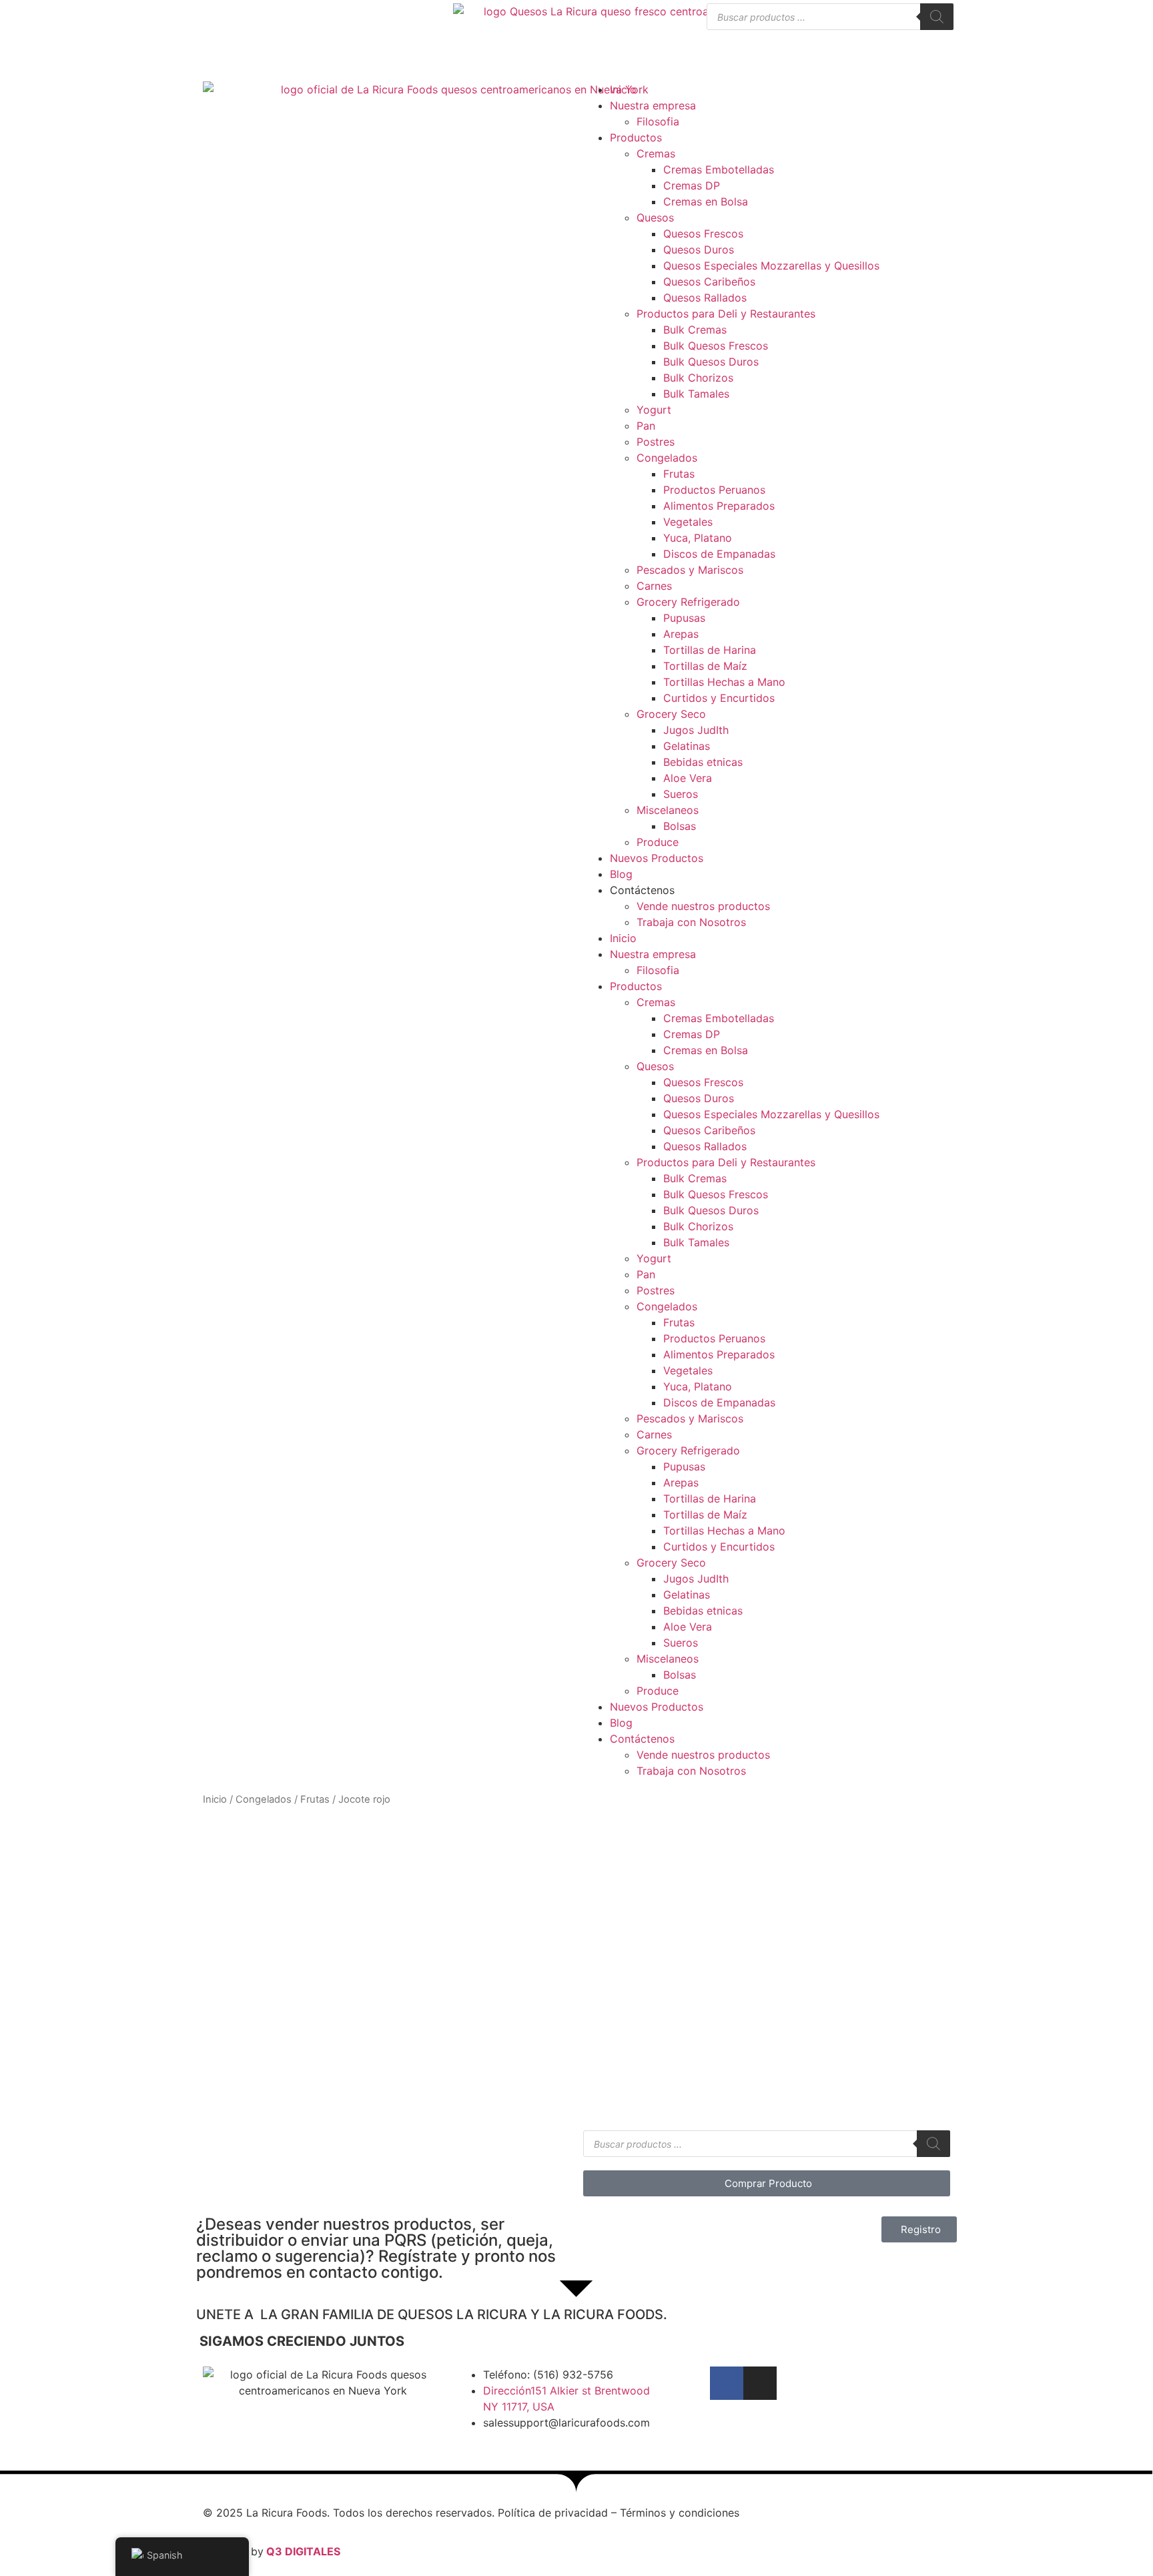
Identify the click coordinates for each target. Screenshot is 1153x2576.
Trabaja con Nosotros (691, 922)
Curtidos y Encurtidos (719, 698)
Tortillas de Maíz (705, 666)
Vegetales (688, 522)
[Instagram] (760, 2383)
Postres (656, 442)
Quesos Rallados (705, 298)
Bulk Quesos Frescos (716, 346)
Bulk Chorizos (698, 378)
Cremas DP (692, 185)
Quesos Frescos (703, 234)
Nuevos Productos (657, 858)
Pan (646, 426)
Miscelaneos (668, 810)
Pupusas (684, 618)
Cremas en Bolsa (706, 201)
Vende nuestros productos (703, 906)
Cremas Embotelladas (719, 169)
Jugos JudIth (696, 730)
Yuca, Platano (698, 538)
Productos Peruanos (714, 490)
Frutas (679, 474)
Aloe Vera (688, 778)
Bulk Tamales (696, 394)
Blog (621, 874)
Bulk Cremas (695, 330)
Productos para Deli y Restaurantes (726, 314)
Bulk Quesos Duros (711, 362)
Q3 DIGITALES (303, 2551)
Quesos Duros (699, 250)
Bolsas (680, 826)
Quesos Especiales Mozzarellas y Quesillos (771, 266)
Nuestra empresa (653, 105)
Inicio (623, 89)
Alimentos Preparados (719, 506)
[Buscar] (937, 17)
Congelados (667, 458)
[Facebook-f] (727, 2383)
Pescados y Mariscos (690, 570)
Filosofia (658, 121)
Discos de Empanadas (719, 554)
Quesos (655, 218)
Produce (658, 842)
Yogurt (654, 410)
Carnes (654, 586)
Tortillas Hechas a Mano (724, 682)
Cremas (656, 153)
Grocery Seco (671, 714)
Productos (636, 137)
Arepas (681, 634)
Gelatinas (687, 746)
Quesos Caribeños (709, 282)
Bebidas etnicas (703, 762)
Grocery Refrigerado (688, 602)
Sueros (681, 794)
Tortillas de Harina (710, 650)
